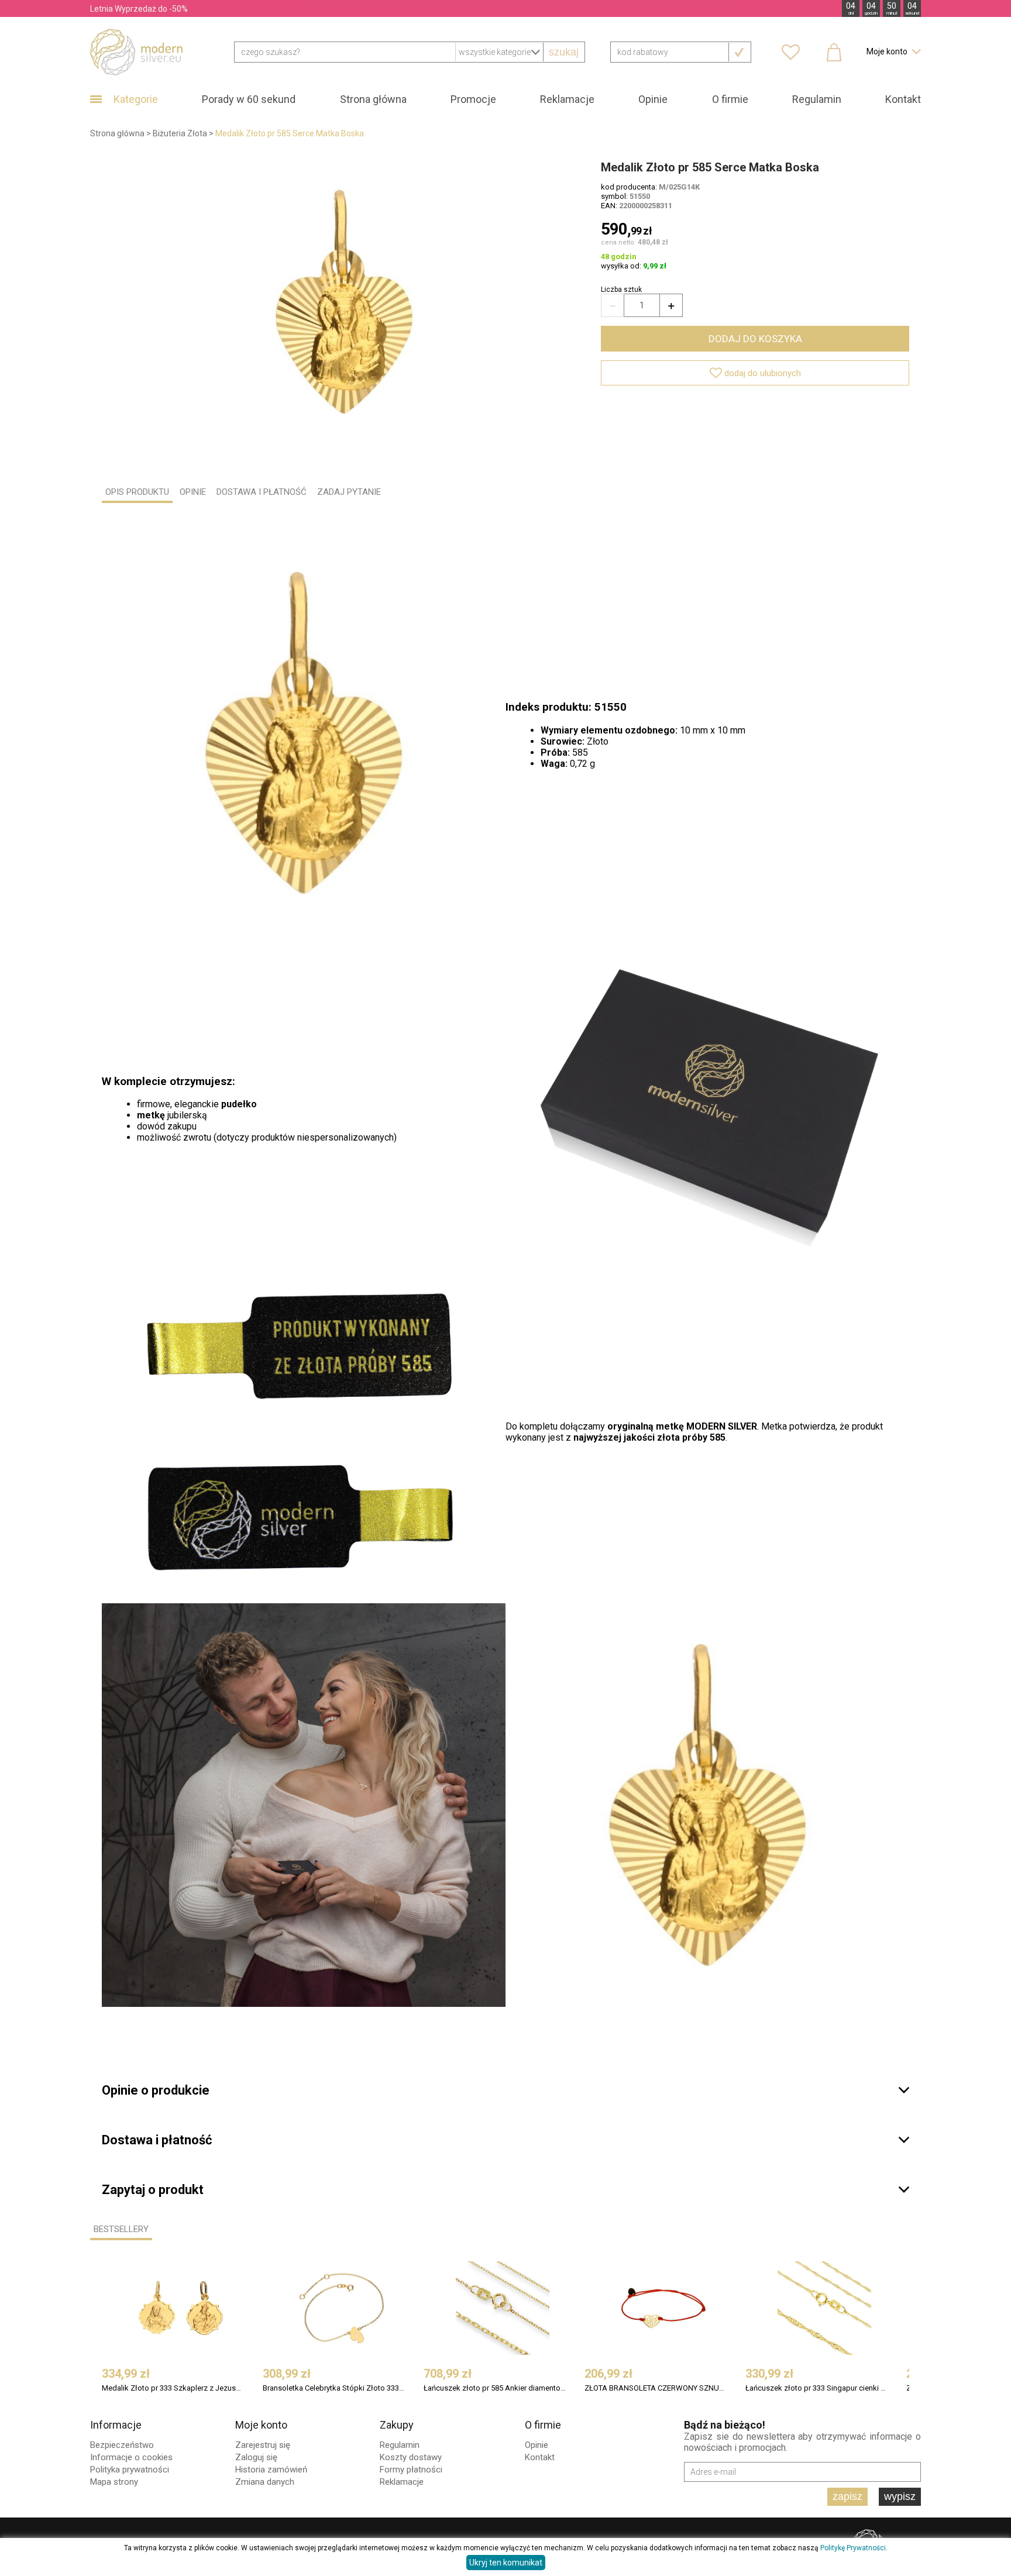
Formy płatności (411, 2470)
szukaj (564, 52)
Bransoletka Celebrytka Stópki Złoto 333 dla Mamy (334, 2388)
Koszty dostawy (411, 2457)
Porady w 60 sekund (249, 99)
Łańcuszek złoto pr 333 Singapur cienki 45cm (816, 2388)
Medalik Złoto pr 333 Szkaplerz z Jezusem (173, 2388)
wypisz (900, 2496)
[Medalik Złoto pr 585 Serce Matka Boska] (344, 302)
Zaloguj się (256, 2457)
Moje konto (261, 2425)
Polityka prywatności (130, 2470)
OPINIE (193, 492)
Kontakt (903, 99)
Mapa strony (114, 2482)
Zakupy (397, 2425)
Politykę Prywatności (853, 2548)
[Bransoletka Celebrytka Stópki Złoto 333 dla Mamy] (342, 2308)
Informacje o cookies (131, 2457)
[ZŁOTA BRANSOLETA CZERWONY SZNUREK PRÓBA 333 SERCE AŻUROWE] (663, 2308)
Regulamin (817, 99)
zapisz (847, 2496)
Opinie (653, 99)
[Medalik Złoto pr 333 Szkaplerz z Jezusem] (181, 2308)
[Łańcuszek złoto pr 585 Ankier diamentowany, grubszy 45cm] (503, 2308)
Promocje (473, 99)
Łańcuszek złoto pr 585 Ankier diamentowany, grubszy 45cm (495, 2388)
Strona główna (373, 99)
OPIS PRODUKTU (137, 492)
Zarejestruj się (263, 2445)
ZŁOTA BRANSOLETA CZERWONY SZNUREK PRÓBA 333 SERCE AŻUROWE (656, 2388)
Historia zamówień (271, 2470)
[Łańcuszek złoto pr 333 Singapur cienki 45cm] (824, 2308)
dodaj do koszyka (755, 339)
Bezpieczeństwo (122, 2445)
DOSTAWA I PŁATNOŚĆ (262, 492)
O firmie (730, 99)
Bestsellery (121, 2229)
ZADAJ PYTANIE (349, 492)
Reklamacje (567, 99)
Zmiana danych (265, 2482)
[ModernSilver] (136, 51)
